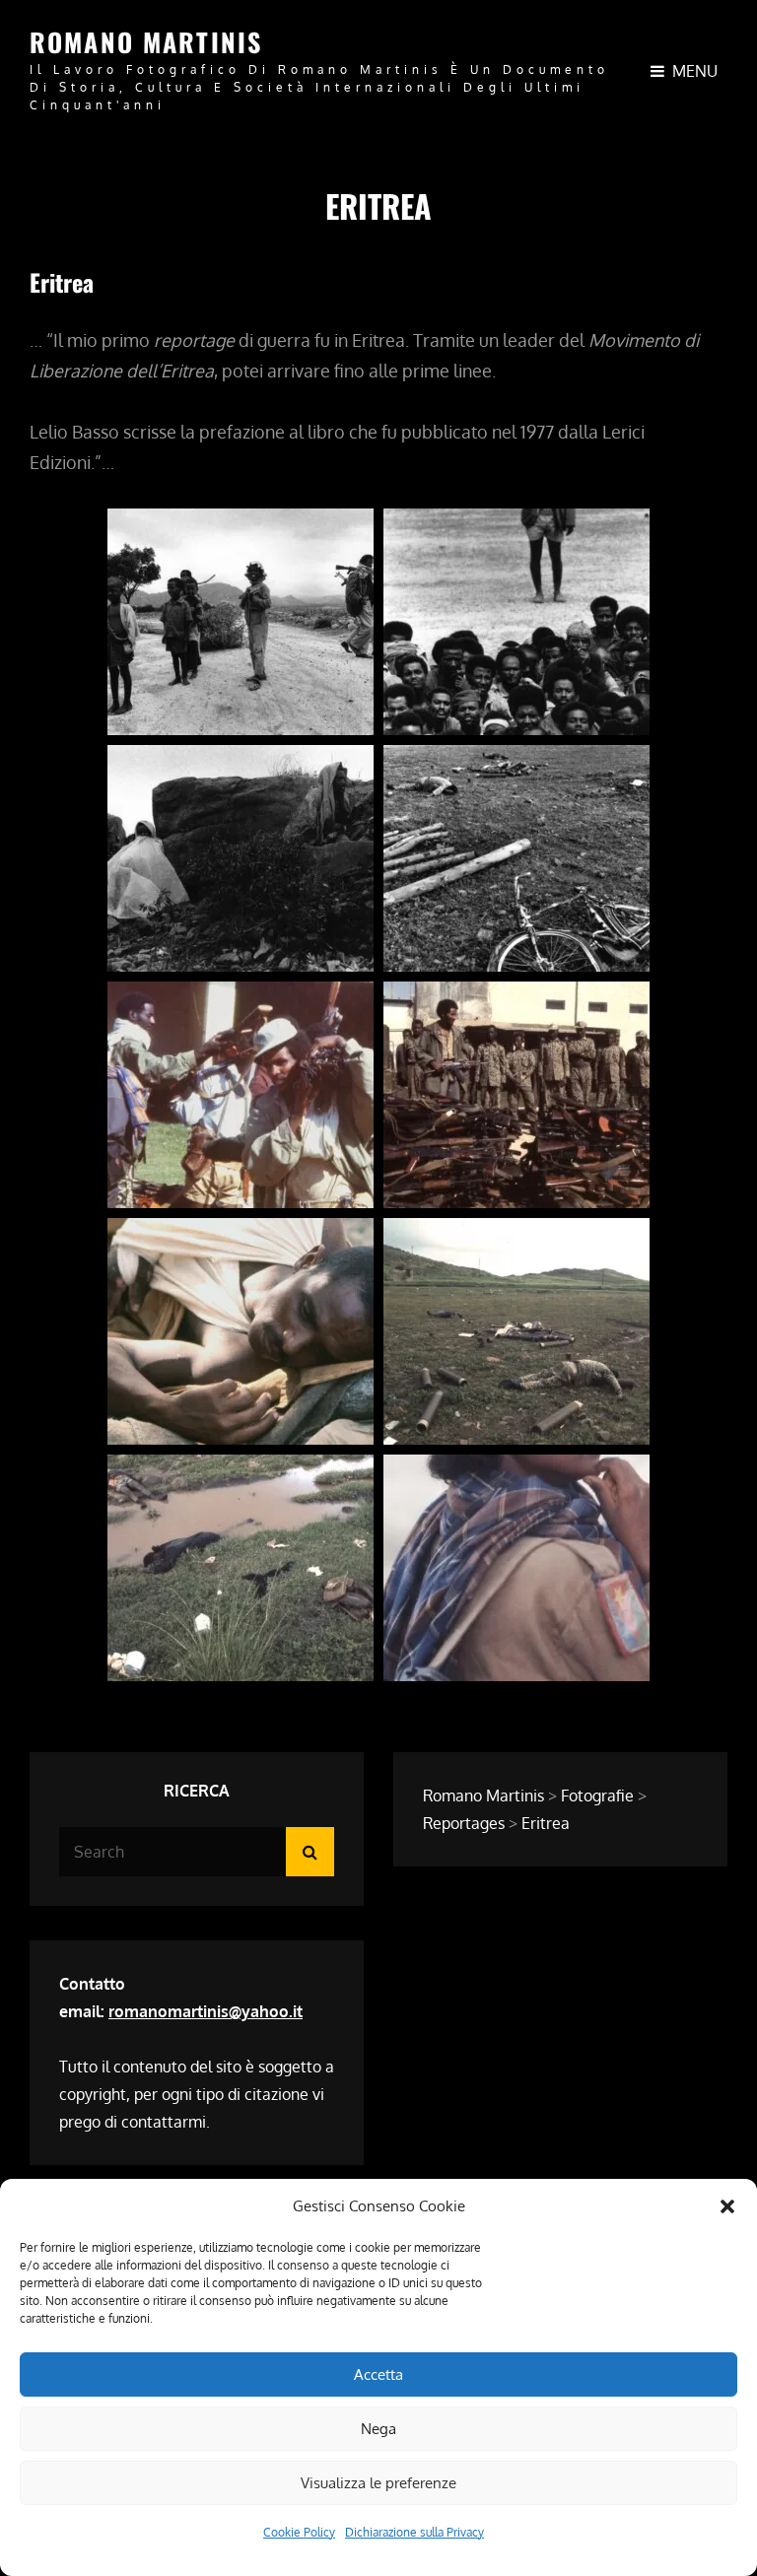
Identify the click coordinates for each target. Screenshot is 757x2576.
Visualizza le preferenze (378, 2483)
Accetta (378, 2374)
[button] (727, 2206)
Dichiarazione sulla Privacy (414, 2532)
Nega (378, 2429)
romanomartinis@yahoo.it (206, 2011)
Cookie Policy (299, 2532)
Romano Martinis (146, 42)
